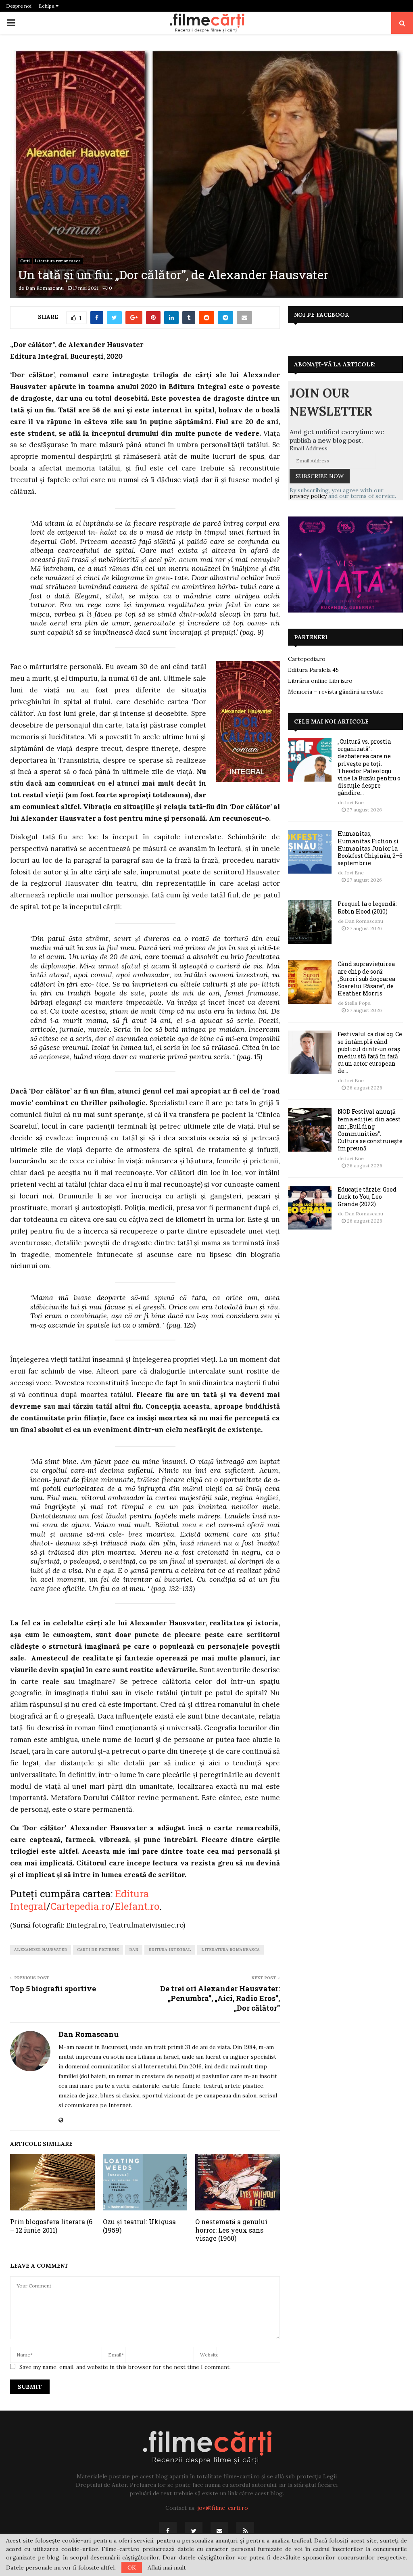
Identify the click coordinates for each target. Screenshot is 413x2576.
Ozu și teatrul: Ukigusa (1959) (139, 2226)
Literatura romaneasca (58, 261)
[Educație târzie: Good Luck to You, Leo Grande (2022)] (310, 1208)
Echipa (47, 6)
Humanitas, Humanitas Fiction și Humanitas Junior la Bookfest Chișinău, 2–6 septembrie (370, 848)
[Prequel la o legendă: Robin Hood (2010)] (310, 922)
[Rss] (245, 2531)
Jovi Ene (354, 802)
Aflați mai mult (167, 2568)
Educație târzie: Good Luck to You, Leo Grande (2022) (367, 1197)
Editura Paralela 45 (313, 670)
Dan (134, 1950)
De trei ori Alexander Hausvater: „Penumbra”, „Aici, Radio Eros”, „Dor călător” (220, 1998)
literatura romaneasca (230, 1950)
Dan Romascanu (45, 288)
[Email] (219, 2531)
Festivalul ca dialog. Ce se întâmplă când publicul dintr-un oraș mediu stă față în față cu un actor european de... (370, 1052)
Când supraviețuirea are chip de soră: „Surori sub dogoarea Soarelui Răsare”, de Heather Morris (366, 979)
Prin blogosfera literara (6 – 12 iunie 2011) (51, 2226)
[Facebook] (168, 2531)
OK (132, 2568)
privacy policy (308, 496)
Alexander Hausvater (41, 1950)
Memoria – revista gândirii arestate (336, 692)
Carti (25, 261)
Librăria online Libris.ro (320, 681)
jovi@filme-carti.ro (223, 2508)
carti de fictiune (98, 1950)
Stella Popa (358, 1003)
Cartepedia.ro (80, 1906)
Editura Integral (170, 1950)
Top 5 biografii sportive (53, 1988)
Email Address (309, 448)
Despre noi (19, 6)
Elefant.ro (137, 1906)
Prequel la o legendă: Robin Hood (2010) (367, 907)
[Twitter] (194, 2531)
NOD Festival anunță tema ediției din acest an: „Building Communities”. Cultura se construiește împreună (370, 1130)
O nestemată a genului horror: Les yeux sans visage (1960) (231, 2230)
